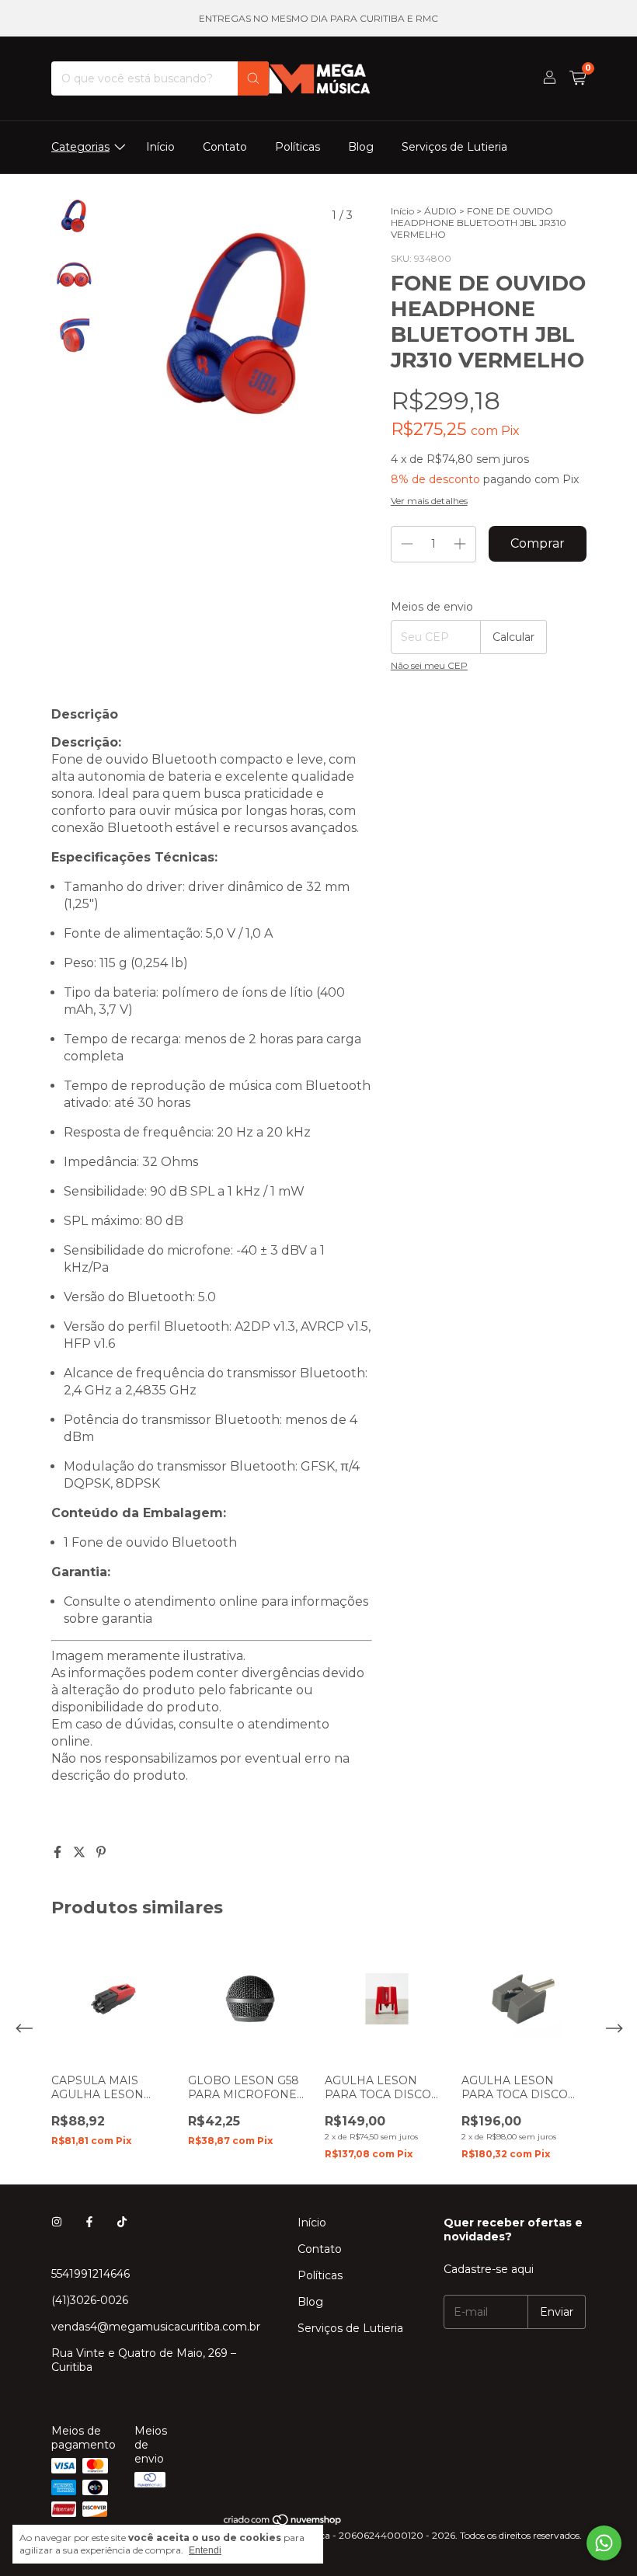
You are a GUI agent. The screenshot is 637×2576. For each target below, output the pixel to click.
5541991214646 (91, 2274)
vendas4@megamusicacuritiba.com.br (156, 2327)
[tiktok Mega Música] (122, 2223)
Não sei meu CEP (429, 665)
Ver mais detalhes (429, 501)
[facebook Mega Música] (89, 2223)
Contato (225, 147)
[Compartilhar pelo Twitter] (81, 1852)
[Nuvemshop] (283, 2524)
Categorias (80, 147)
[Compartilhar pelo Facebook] (59, 1852)
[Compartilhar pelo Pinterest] (101, 1852)
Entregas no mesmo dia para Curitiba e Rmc (318, 18)
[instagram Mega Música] (57, 2223)
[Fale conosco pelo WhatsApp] (604, 2543)
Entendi (205, 2550)
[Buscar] (253, 78)
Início (160, 147)
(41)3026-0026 (90, 2300)
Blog (361, 147)
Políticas (298, 147)
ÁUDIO (440, 211)
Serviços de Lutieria (454, 147)
